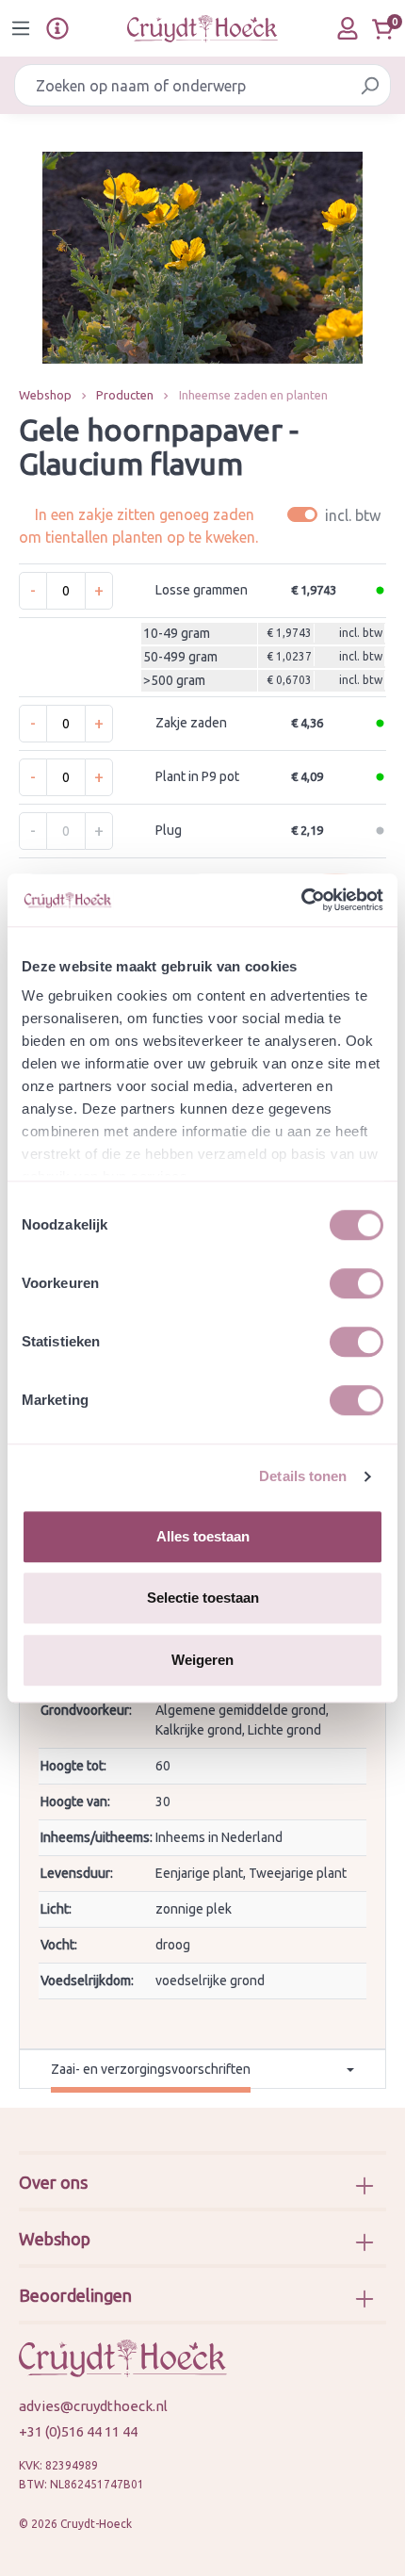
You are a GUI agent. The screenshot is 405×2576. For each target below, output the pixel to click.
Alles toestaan (203, 1536)
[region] (202, 258)
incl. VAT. (337, 515)
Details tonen (303, 1476)
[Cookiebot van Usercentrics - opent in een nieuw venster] (301, 900)
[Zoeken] (370, 85)
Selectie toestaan (203, 1598)
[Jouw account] (348, 28)
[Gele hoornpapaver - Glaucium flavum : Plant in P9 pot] (202, 258)
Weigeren (202, 1660)
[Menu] (21, 28)
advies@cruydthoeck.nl (93, 2406)
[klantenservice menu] (57, 28)
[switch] (356, 1283)
